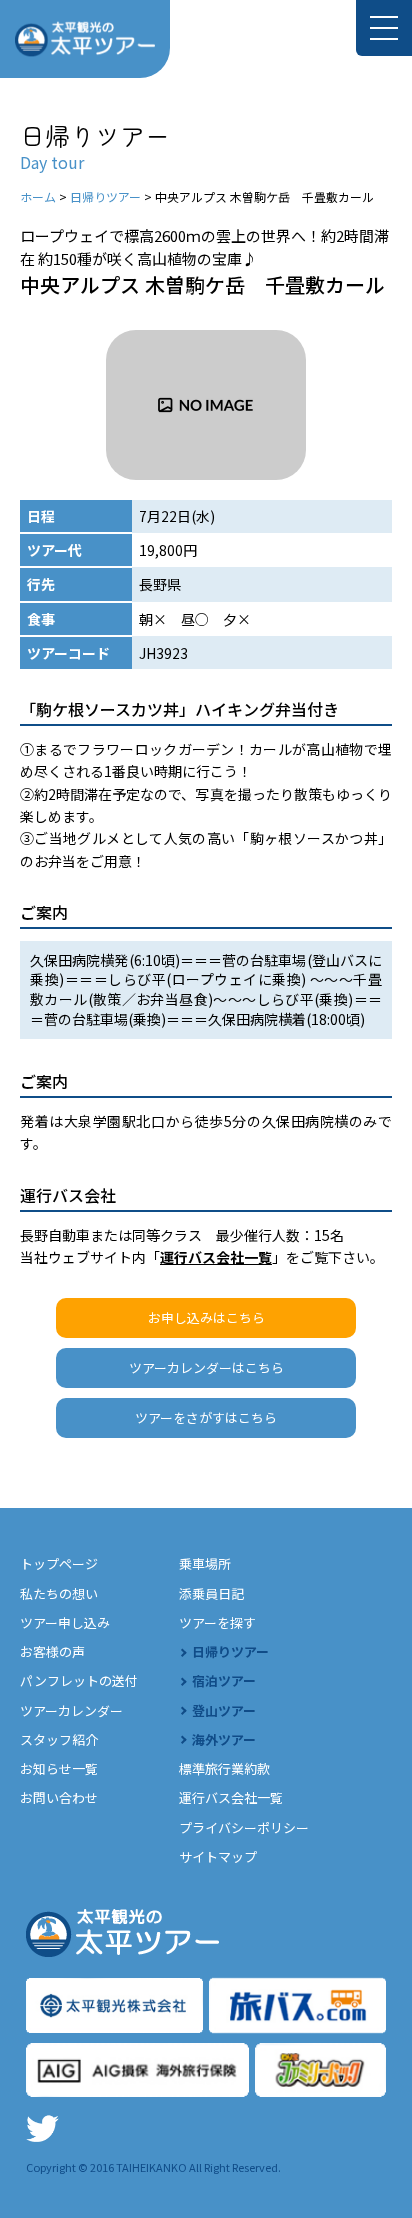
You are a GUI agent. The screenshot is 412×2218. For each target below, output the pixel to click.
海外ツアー (224, 1739)
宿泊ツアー (224, 1680)
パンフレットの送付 (79, 1680)
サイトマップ (218, 1856)
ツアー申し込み (65, 1622)
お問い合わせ (59, 1797)
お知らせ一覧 (59, 1768)
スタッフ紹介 (59, 1739)
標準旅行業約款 (224, 1768)
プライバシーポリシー (244, 1827)
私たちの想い (59, 1593)
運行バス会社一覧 (216, 1257)
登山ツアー (224, 1710)
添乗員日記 (211, 1593)
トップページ (59, 1563)
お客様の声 (52, 1651)
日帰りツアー (230, 1651)
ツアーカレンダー (71, 1710)
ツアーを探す (217, 1622)
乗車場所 (205, 1563)
